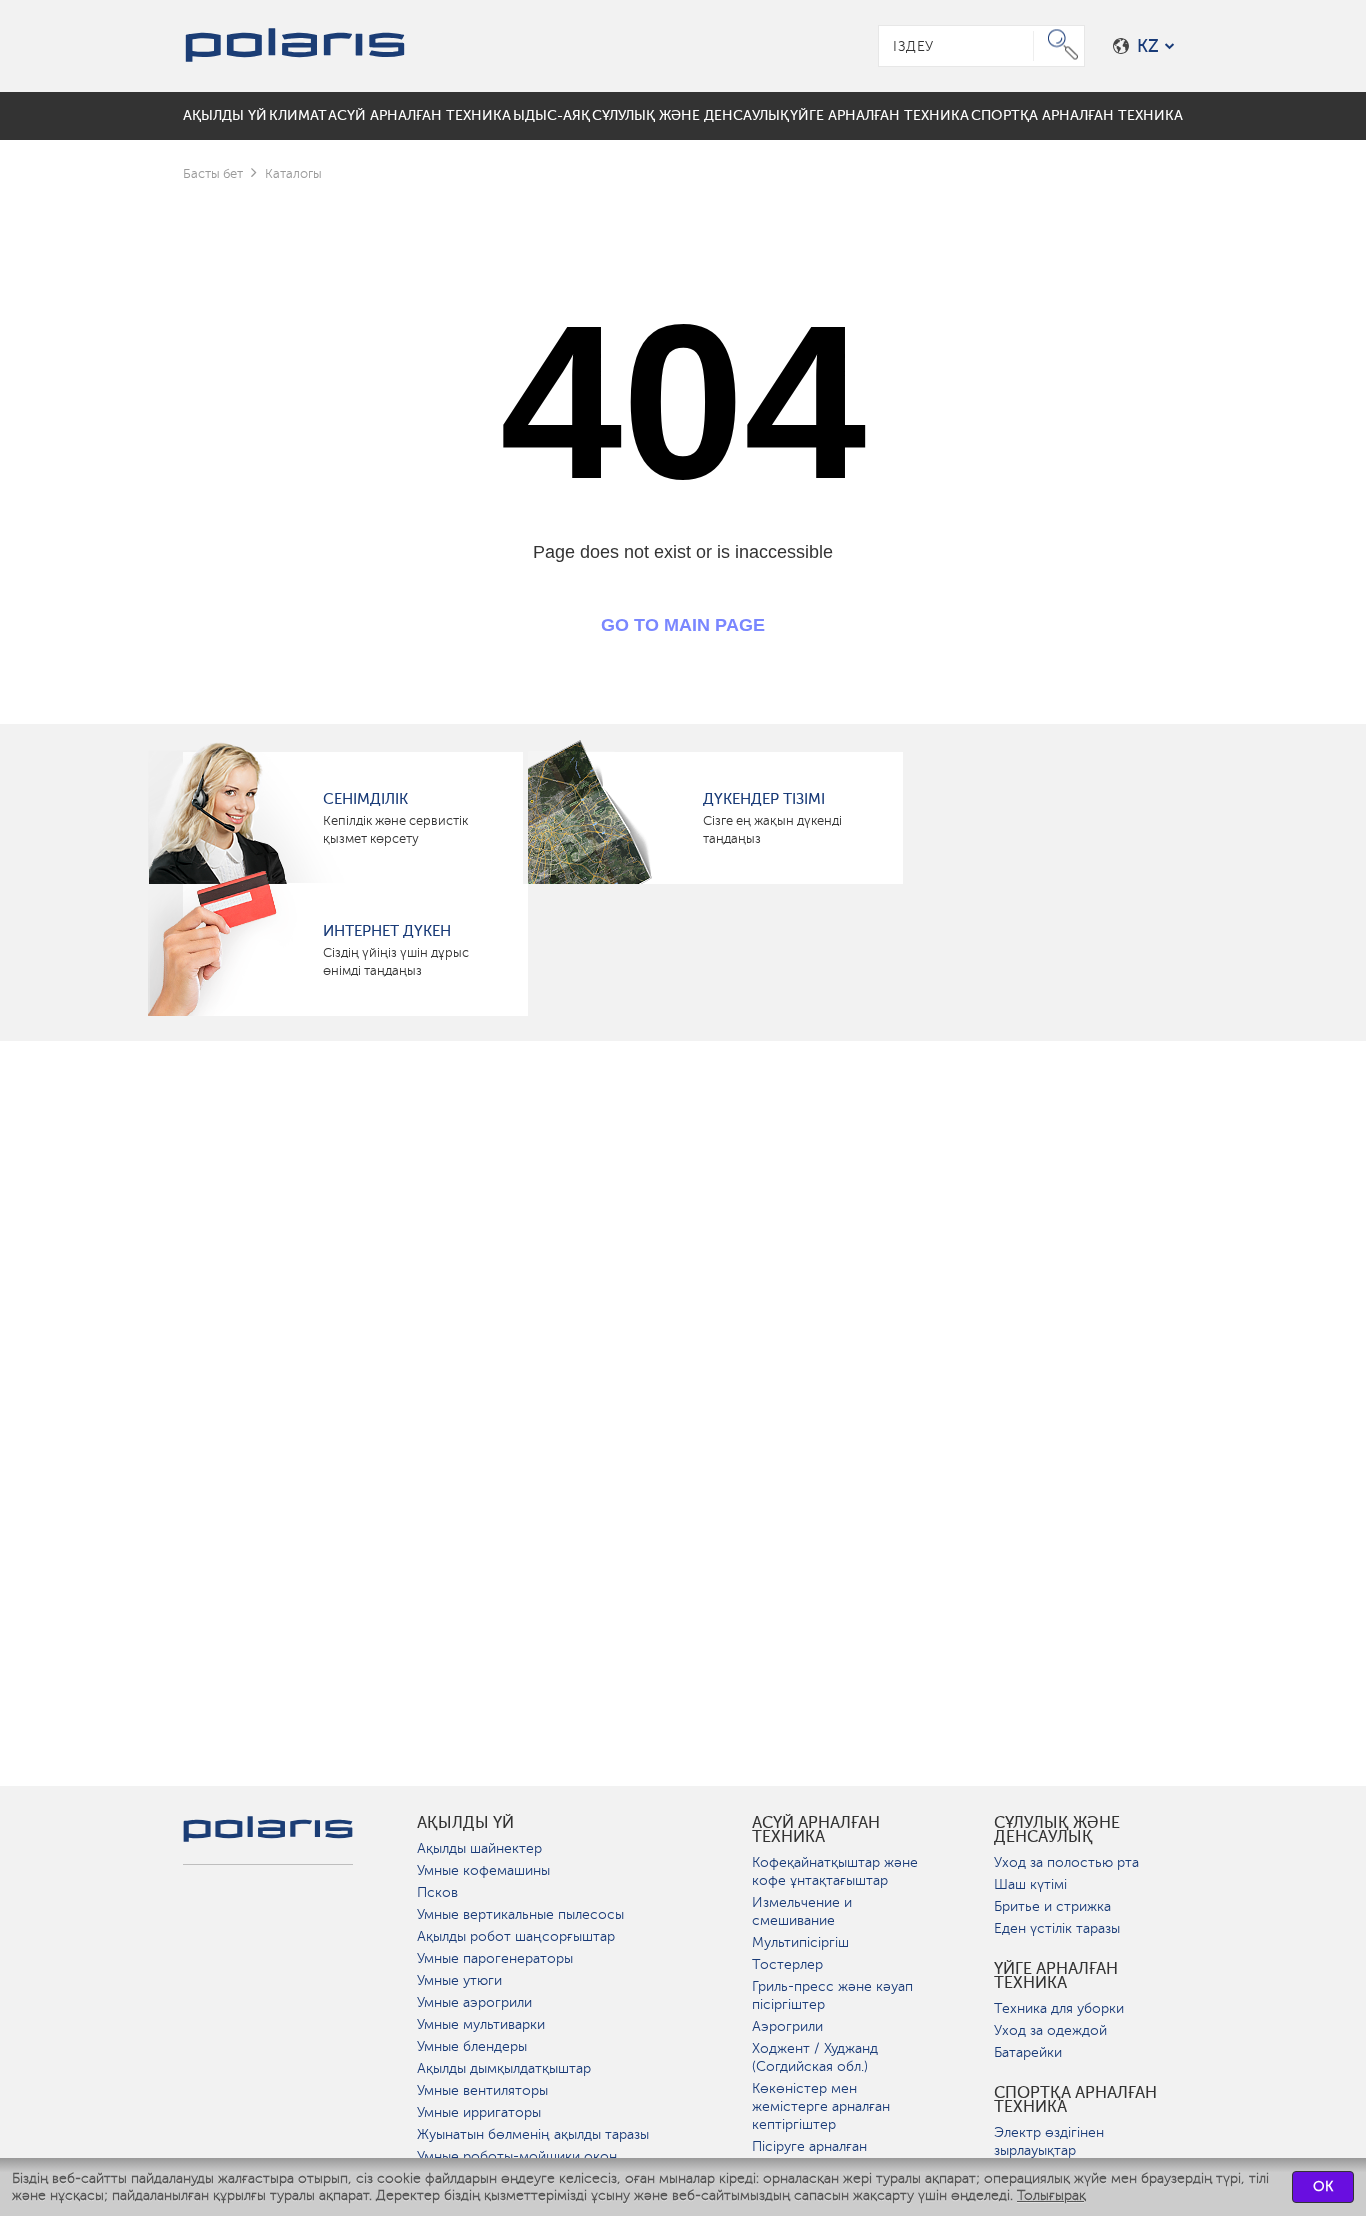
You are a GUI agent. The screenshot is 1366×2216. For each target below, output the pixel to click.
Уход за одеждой (1050, 2030)
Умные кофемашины (483, 1870)
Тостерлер (787, 1964)
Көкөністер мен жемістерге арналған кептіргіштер (821, 2106)
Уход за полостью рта (1066, 1862)
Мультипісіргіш (800, 1942)
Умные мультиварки (481, 2024)
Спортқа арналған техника (1075, 2100)
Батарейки (1028, 2052)
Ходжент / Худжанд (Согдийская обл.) (815, 2057)
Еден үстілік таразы (1057, 1928)
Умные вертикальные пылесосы (520, 1914)
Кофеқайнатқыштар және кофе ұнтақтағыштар (835, 1871)
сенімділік (365, 799)
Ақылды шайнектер (479, 1848)
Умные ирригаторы (479, 2112)
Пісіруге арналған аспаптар (809, 2155)
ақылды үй (465, 1823)
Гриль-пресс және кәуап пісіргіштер (832, 1995)
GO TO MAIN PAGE (683, 625)
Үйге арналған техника (1056, 1976)
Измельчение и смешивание (802, 1911)
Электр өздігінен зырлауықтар (1049, 2141)
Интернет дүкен (387, 931)
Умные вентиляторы (482, 2090)
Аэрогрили (787, 2026)
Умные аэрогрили (474, 2002)
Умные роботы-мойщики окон (517, 2156)
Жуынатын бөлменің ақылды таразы (533, 2134)
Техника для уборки (1059, 2008)
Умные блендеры (472, 2046)
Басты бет (213, 173)
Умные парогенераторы (495, 1958)
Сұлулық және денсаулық (1057, 1830)
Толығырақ (1051, 2195)
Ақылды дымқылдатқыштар (504, 2068)
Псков (437, 1892)
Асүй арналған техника (816, 1830)
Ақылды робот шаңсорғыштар (516, 1936)
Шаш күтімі (1030, 1884)
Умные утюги (459, 1980)
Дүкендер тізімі (764, 799)
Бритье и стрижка (1052, 1906)
